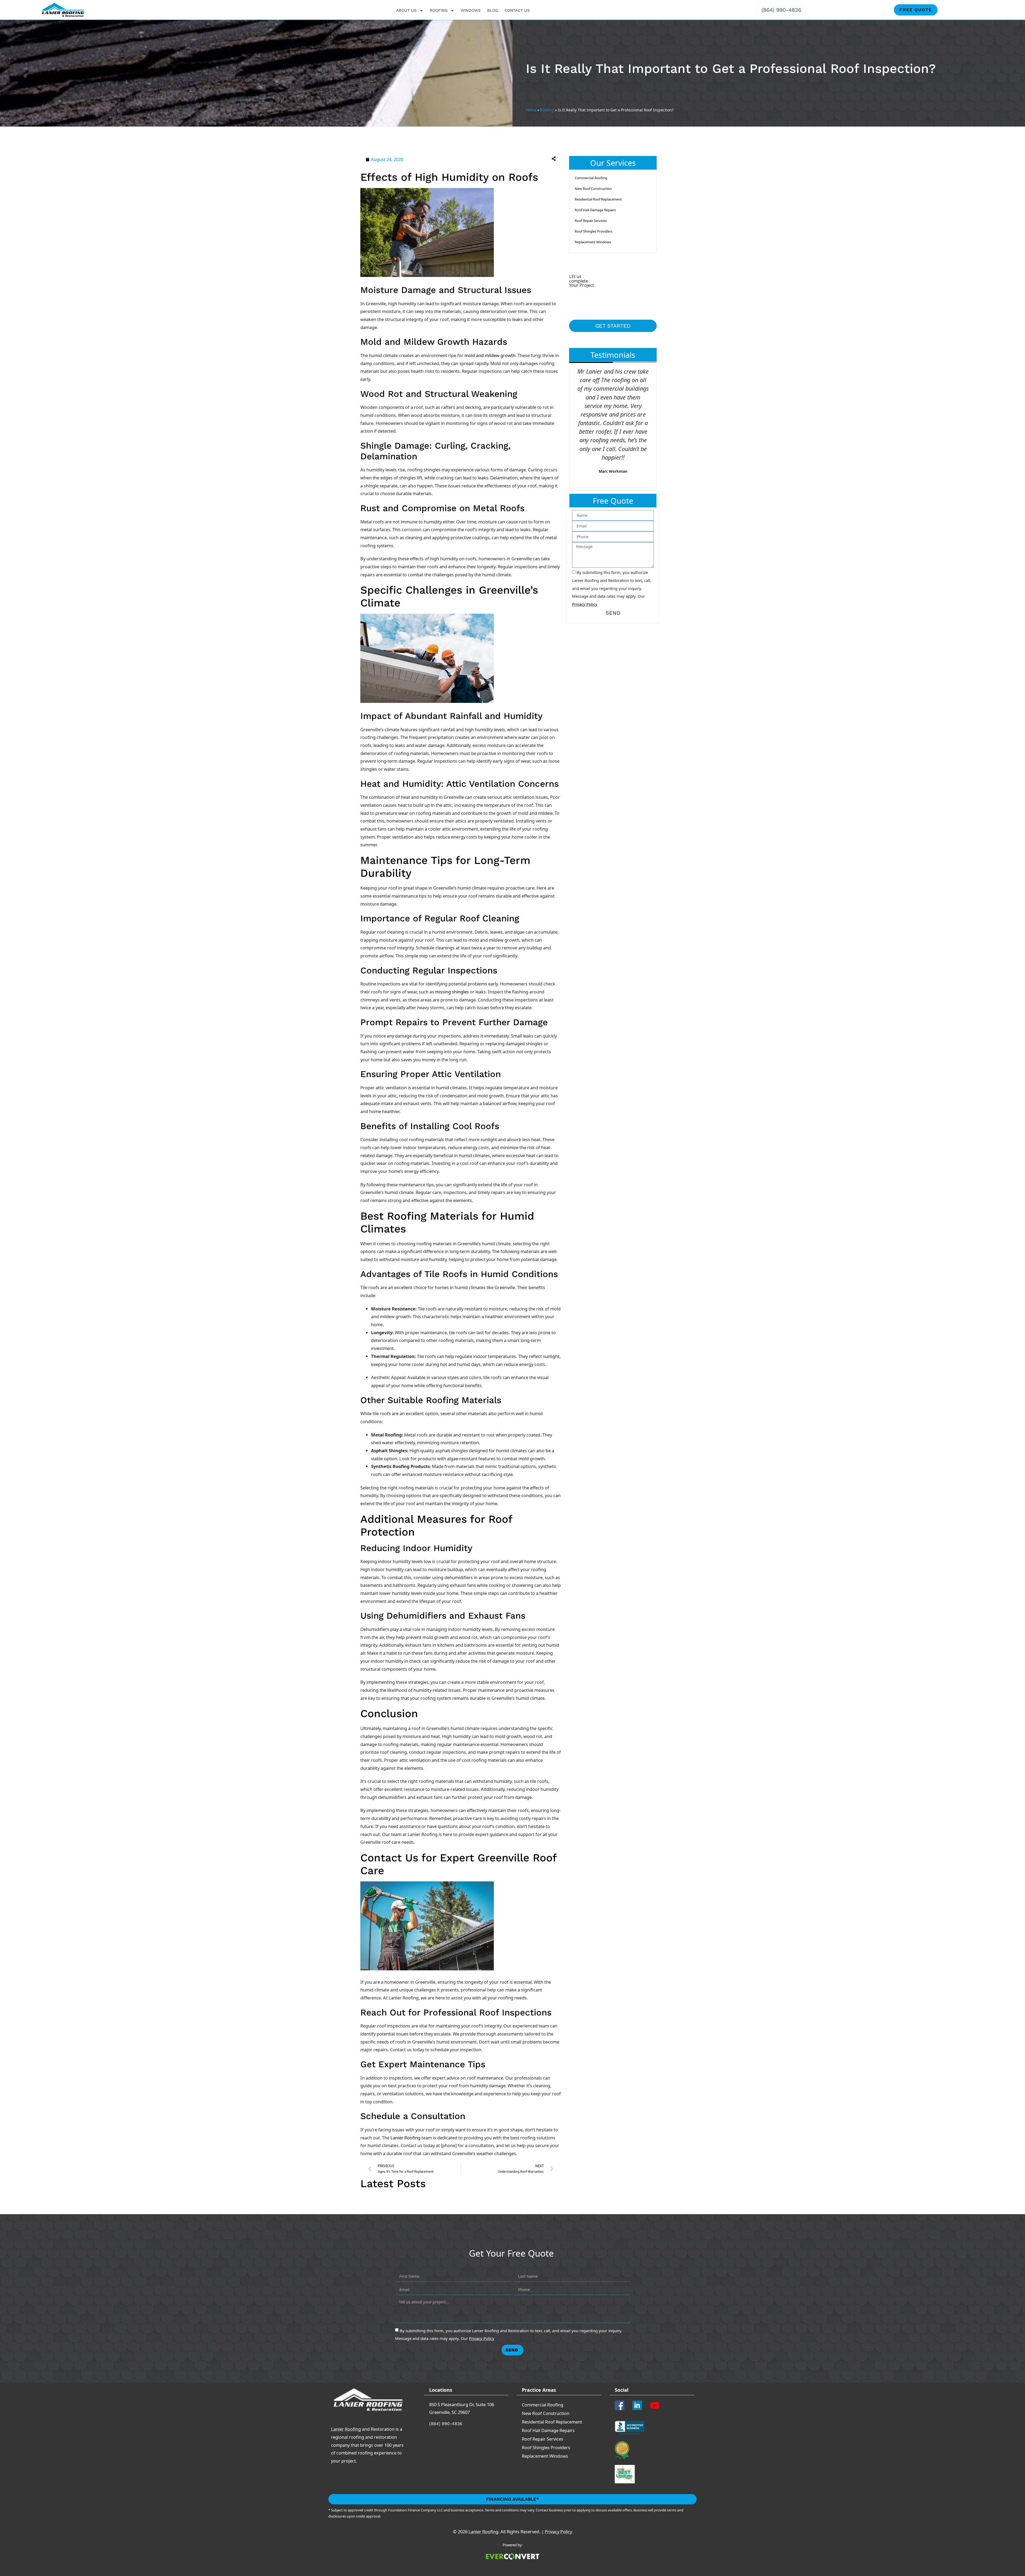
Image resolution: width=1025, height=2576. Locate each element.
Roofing (439, 10)
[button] (511, 158)
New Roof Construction (593, 189)
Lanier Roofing (405, 2138)
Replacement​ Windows (593, 242)
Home (531, 110)
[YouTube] (657, 2405)
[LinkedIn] (639, 2405)
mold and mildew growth (490, 355)
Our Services (613, 163)
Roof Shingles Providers (594, 231)
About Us (406, 10)
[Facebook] (621, 2405)
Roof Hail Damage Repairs (595, 210)
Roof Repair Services (591, 221)
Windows (471, 10)
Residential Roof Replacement (598, 199)
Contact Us (517, 10)
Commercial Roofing (591, 178)
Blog (493, 10)
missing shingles (452, 992)
